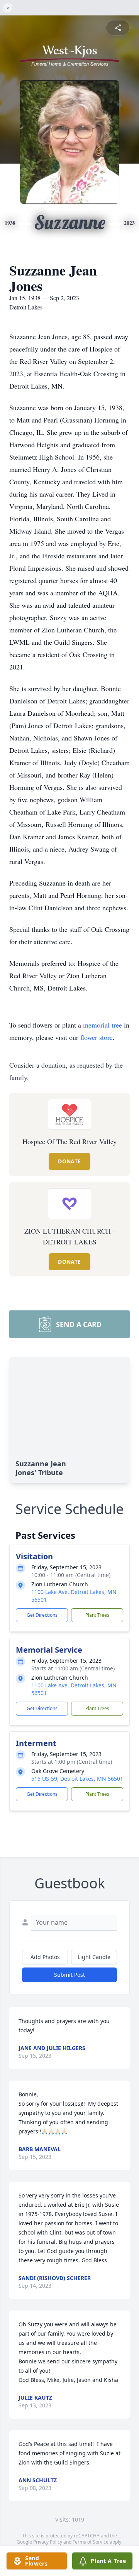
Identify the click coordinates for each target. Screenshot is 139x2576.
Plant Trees (97, 1615)
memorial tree (103, 1025)
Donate (69, 1161)
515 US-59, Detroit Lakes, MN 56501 (77, 1779)
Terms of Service (91, 2542)
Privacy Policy (48, 2542)
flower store (97, 1037)
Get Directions (42, 1615)
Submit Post (69, 1975)
